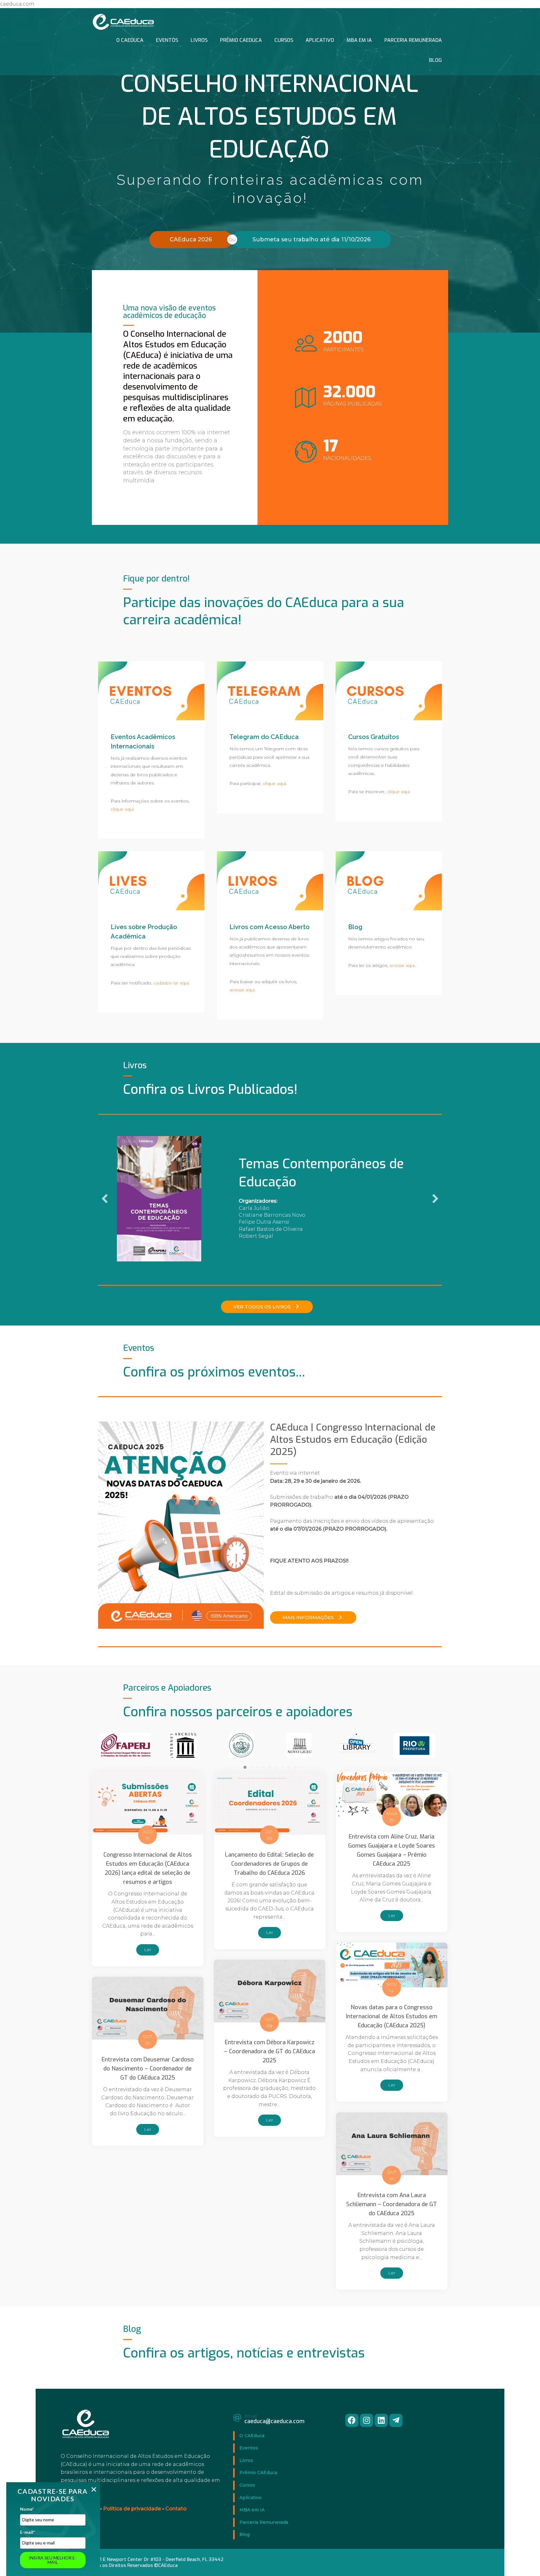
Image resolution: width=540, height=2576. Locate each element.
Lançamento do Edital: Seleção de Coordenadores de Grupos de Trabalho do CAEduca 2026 (269, 1863)
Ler (152, 1949)
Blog (435, 60)
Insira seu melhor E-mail (53, 2560)
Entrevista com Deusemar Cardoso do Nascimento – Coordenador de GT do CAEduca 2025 (148, 2068)
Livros (199, 40)
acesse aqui (242, 990)
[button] (267, 1306)
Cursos (284, 40)
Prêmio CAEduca (241, 40)
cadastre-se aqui (171, 983)
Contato (176, 2508)
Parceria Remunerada (413, 40)
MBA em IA (359, 40)
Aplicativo (320, 40)
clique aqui (122, 809)
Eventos (167, 40)
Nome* (27, 2509)
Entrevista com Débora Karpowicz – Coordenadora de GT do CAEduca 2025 (270, 2050)
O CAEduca (130, 40)
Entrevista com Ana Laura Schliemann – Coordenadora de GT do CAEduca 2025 (392, 2203)
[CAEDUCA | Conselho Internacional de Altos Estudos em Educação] (123, 21)
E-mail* (27, 2532)
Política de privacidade (132, 2508)
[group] (353, 343)
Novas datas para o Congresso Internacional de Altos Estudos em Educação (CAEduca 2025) (392, 2015)
